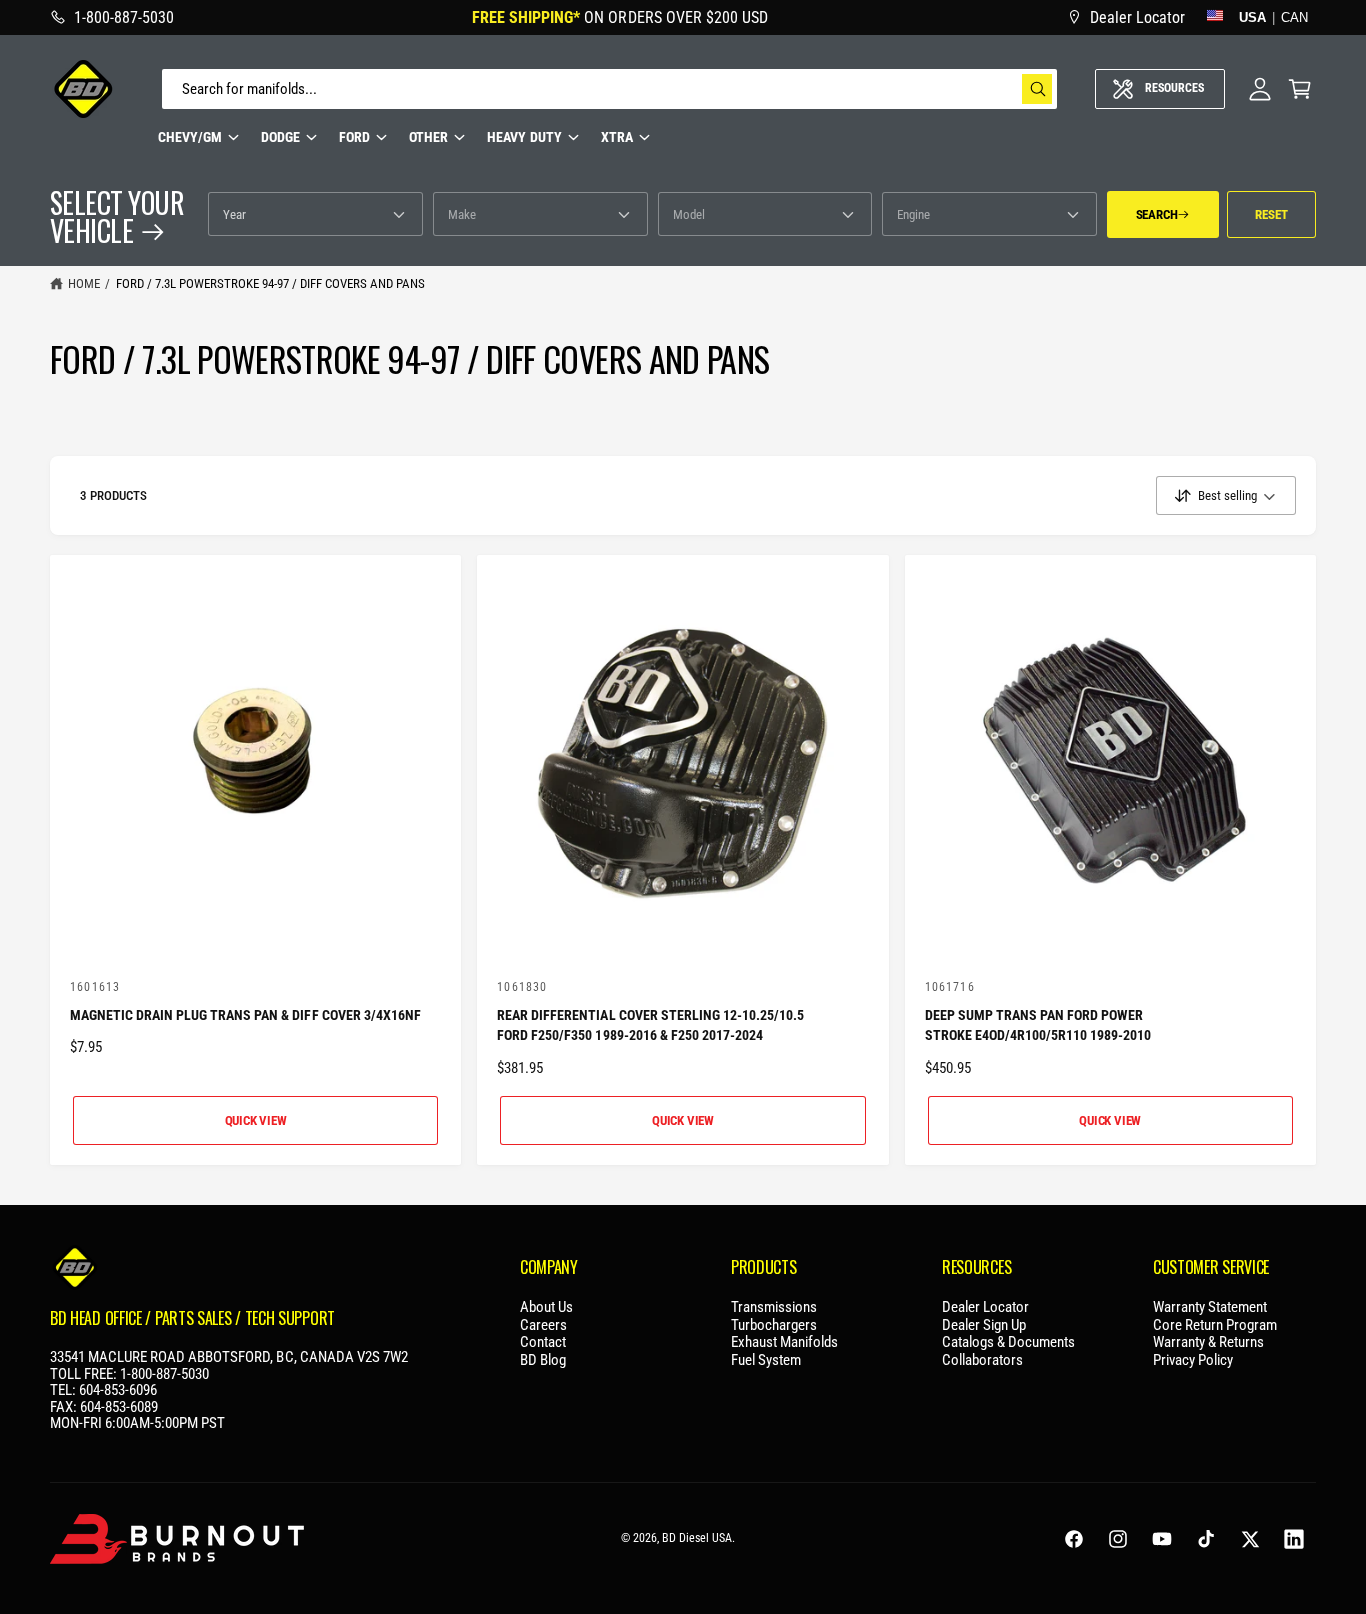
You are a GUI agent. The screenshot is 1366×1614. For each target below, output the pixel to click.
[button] (1300, 89)
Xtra (617, 137)
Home (84, 283)
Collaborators (982, 1360)
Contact (543, 1342)
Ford (354, 137)
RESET (1271, 214)
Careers (543, 1325)
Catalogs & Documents (1008, 1342)
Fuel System (766, 1360)
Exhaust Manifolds (784, 1342)
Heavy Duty (524, 137)
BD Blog (543, 1360)
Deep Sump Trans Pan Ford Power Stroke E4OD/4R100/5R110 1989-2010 (1038, 1025)
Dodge (280, 137)
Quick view (256, 1120)
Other (428, 137)
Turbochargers (774, 1325)
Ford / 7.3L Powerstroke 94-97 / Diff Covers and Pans (271, 283)
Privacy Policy (1193, 1360)
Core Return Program (1215, 1325)
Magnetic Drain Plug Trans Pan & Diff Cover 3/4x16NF (245, 1015)
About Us (546, 1307)
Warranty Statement (1210, 1307)
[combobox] (609, 89)
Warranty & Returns (1208, 1342)
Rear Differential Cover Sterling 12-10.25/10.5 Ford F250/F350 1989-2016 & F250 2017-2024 (650, 1025)
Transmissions (774, 1307)
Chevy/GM (190, 137)
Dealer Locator (985, 1307)
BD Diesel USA (697, 1538)
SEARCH (1157, 214)
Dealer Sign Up (984, 1325)
